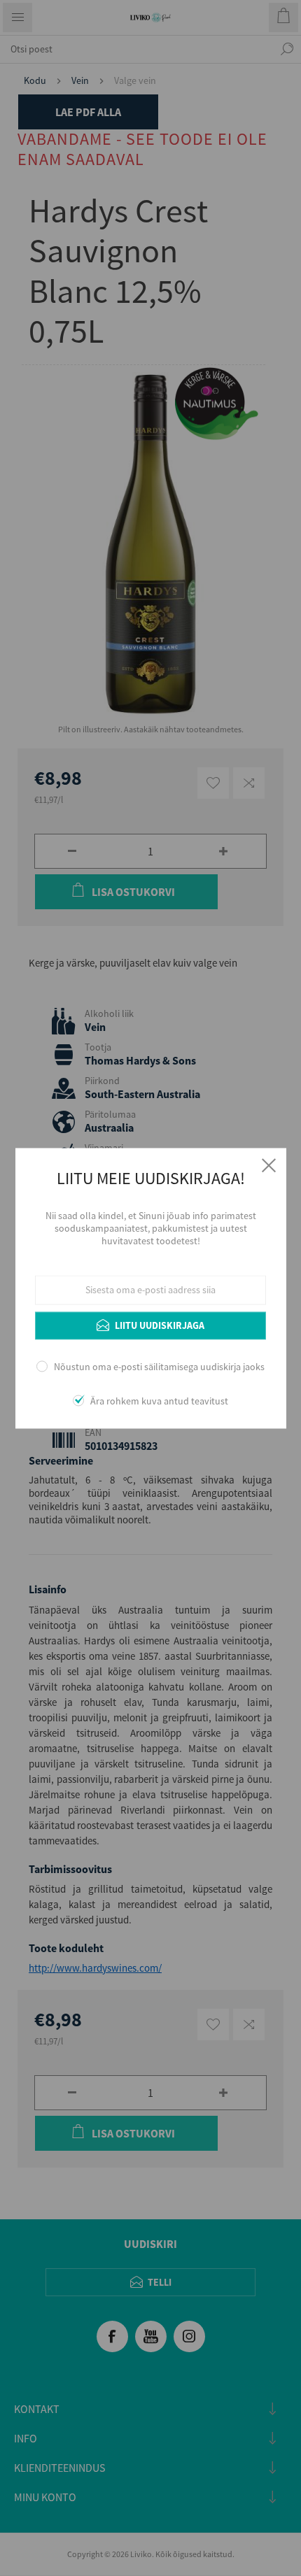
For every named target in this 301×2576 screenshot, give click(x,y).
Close (269, 1165)
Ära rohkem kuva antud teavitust (159, 1401)
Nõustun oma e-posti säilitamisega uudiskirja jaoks (159, 1367)
